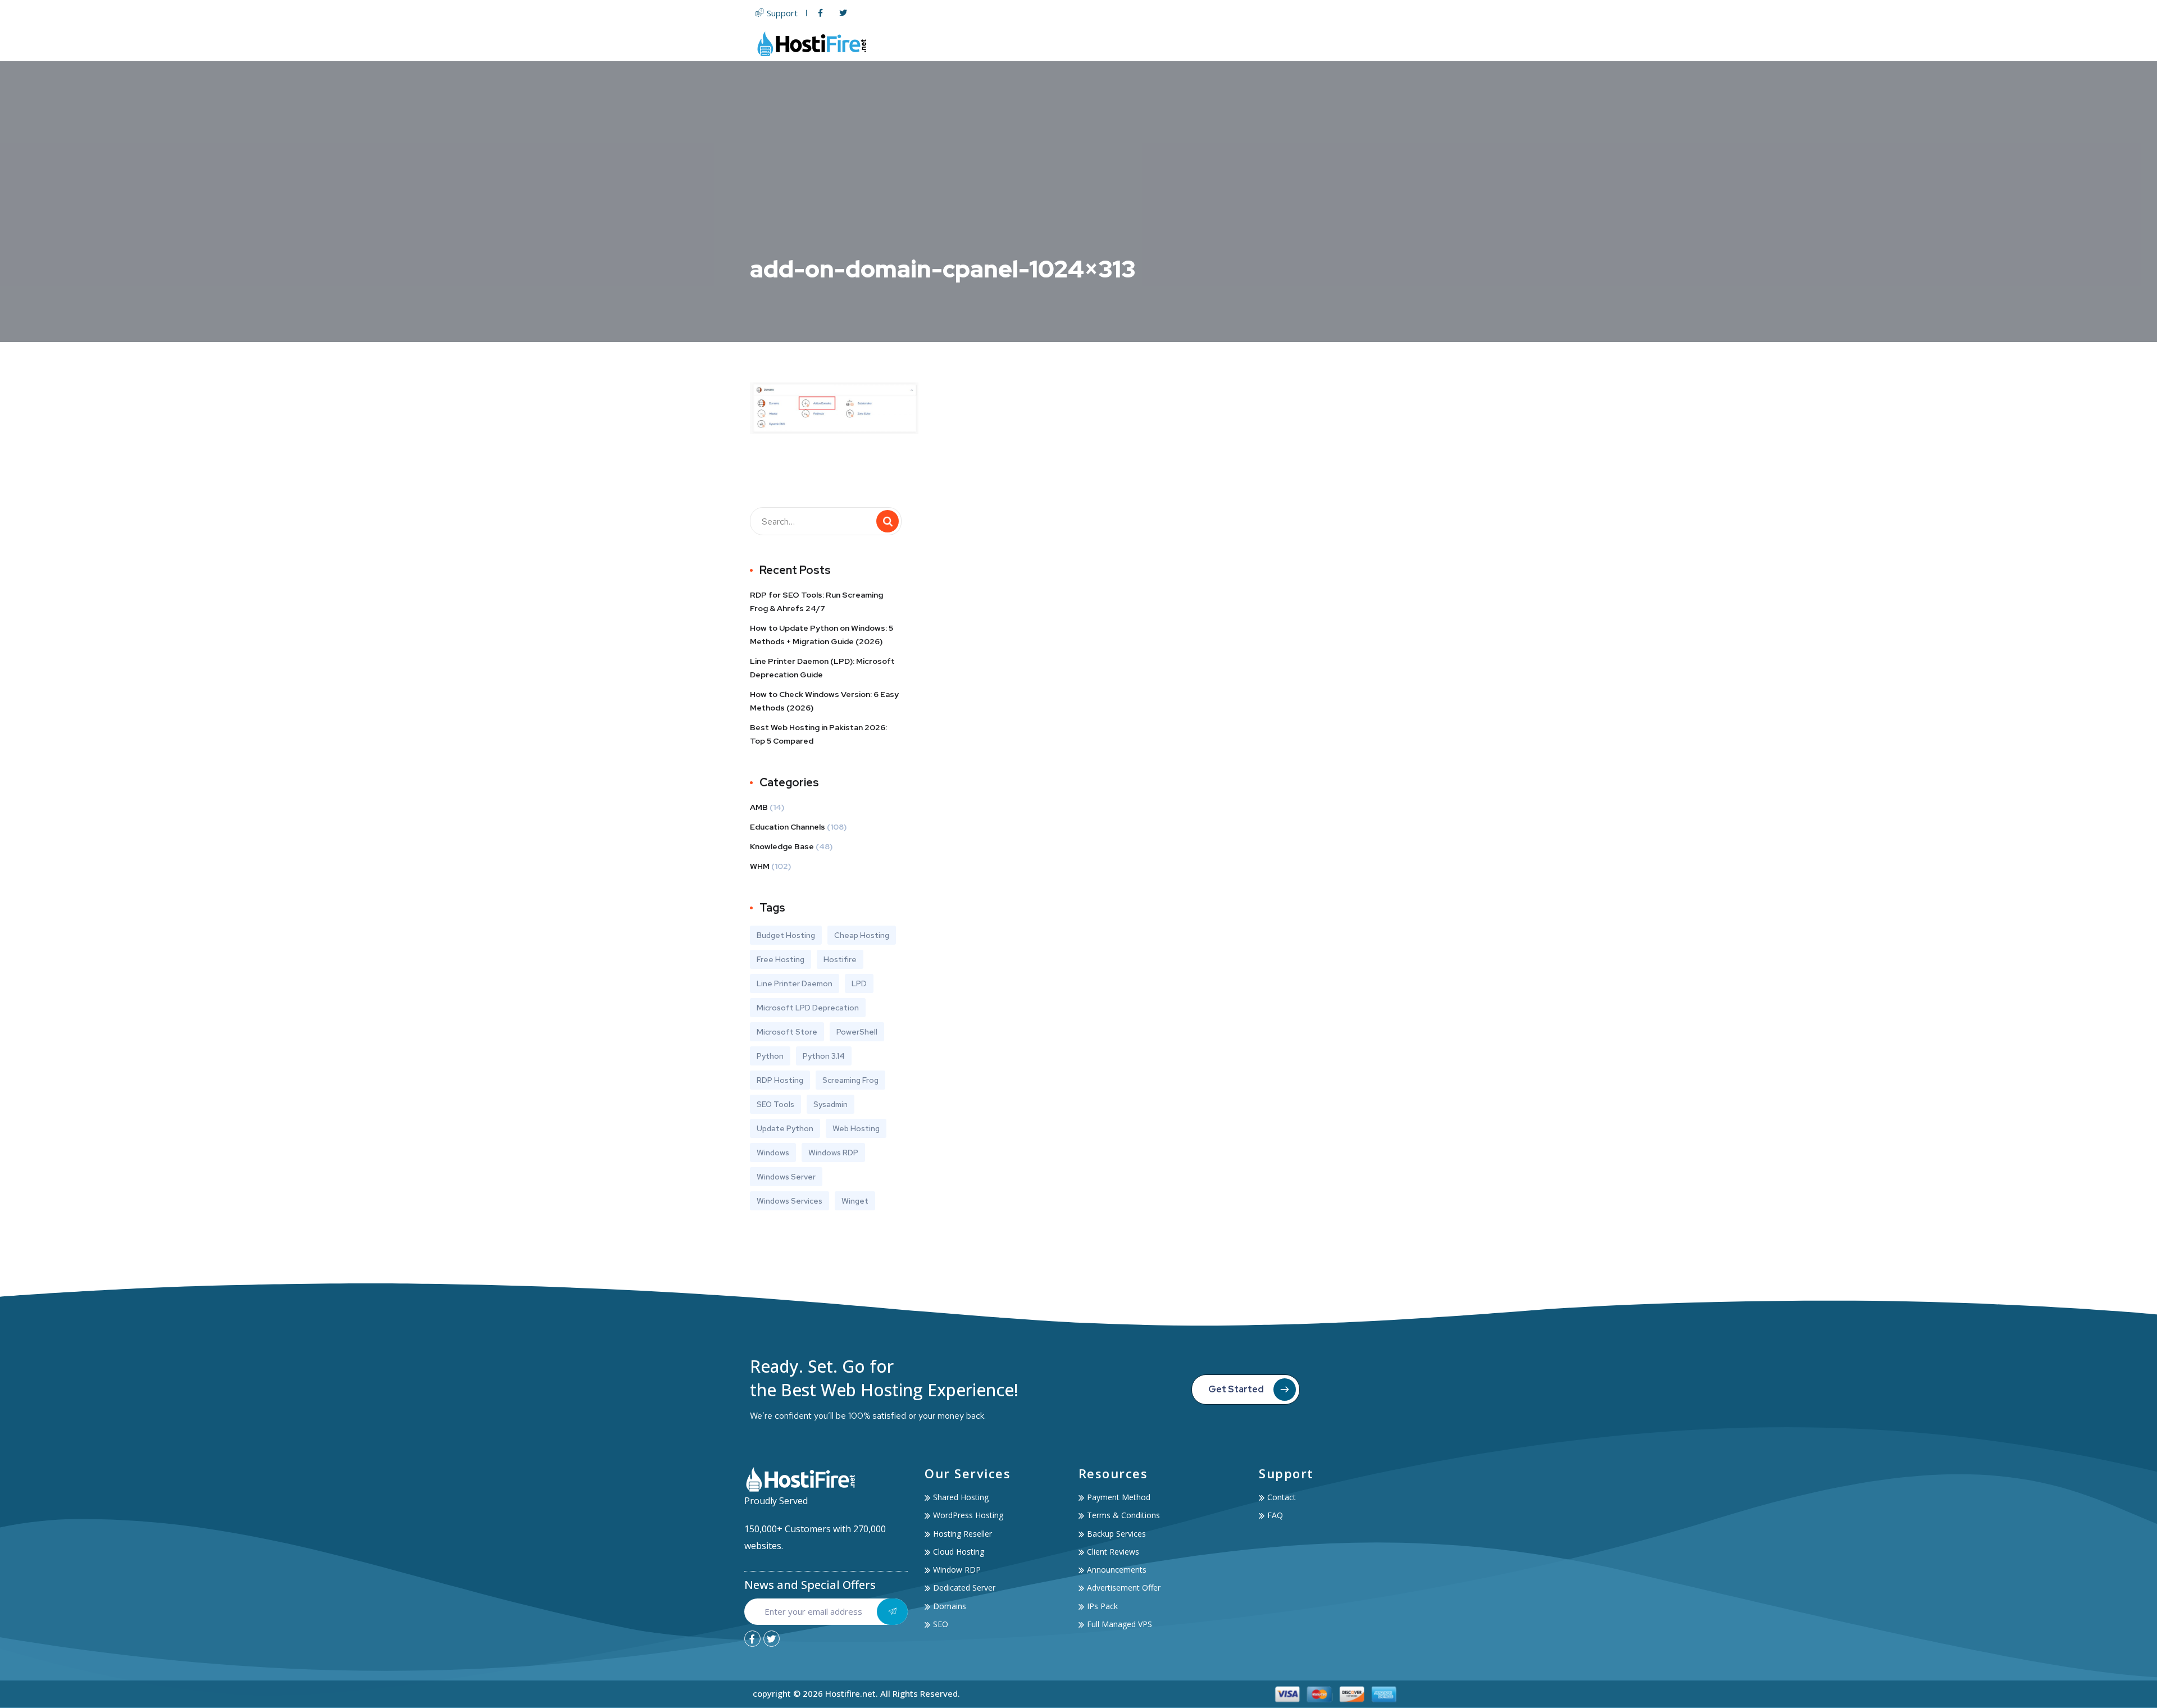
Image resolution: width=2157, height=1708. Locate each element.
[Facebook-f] (752, 1639)
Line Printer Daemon (795, 983)
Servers (1127, 44)
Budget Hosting (786, 935)
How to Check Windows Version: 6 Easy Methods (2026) (824, 701)
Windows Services (789, 1201)
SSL (1225, 44)
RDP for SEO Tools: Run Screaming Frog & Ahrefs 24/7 (816, 602)
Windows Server (786, 1177)
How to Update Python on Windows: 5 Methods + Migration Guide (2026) (822, 635)
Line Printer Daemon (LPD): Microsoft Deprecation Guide (822, 668)
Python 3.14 (824, 1056)
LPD (859, 983)
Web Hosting (1059, 44)
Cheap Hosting (862, 935)
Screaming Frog (850, 1080)
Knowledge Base (782, 846)
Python (770, 1056)
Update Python (785, 1128)
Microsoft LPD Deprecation (808, 1008)
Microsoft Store (787, 1032)
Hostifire (840, 959)
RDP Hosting (780, 1080)
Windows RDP (833, 1153)
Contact (1385, 44)
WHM (760, 866)
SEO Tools (775, 1104)
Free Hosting (781, 959)
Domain (1186, 44)
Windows (773, 1153)
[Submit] (892, 1612)
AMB (759, 807)
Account (1324, 44)
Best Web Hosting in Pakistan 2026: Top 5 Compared (818, 734)
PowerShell (857, 1032)
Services (1264, 44)
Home (1006, 44)
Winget (855, 1201)
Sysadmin (831, 1104)
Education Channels (788, 827)
